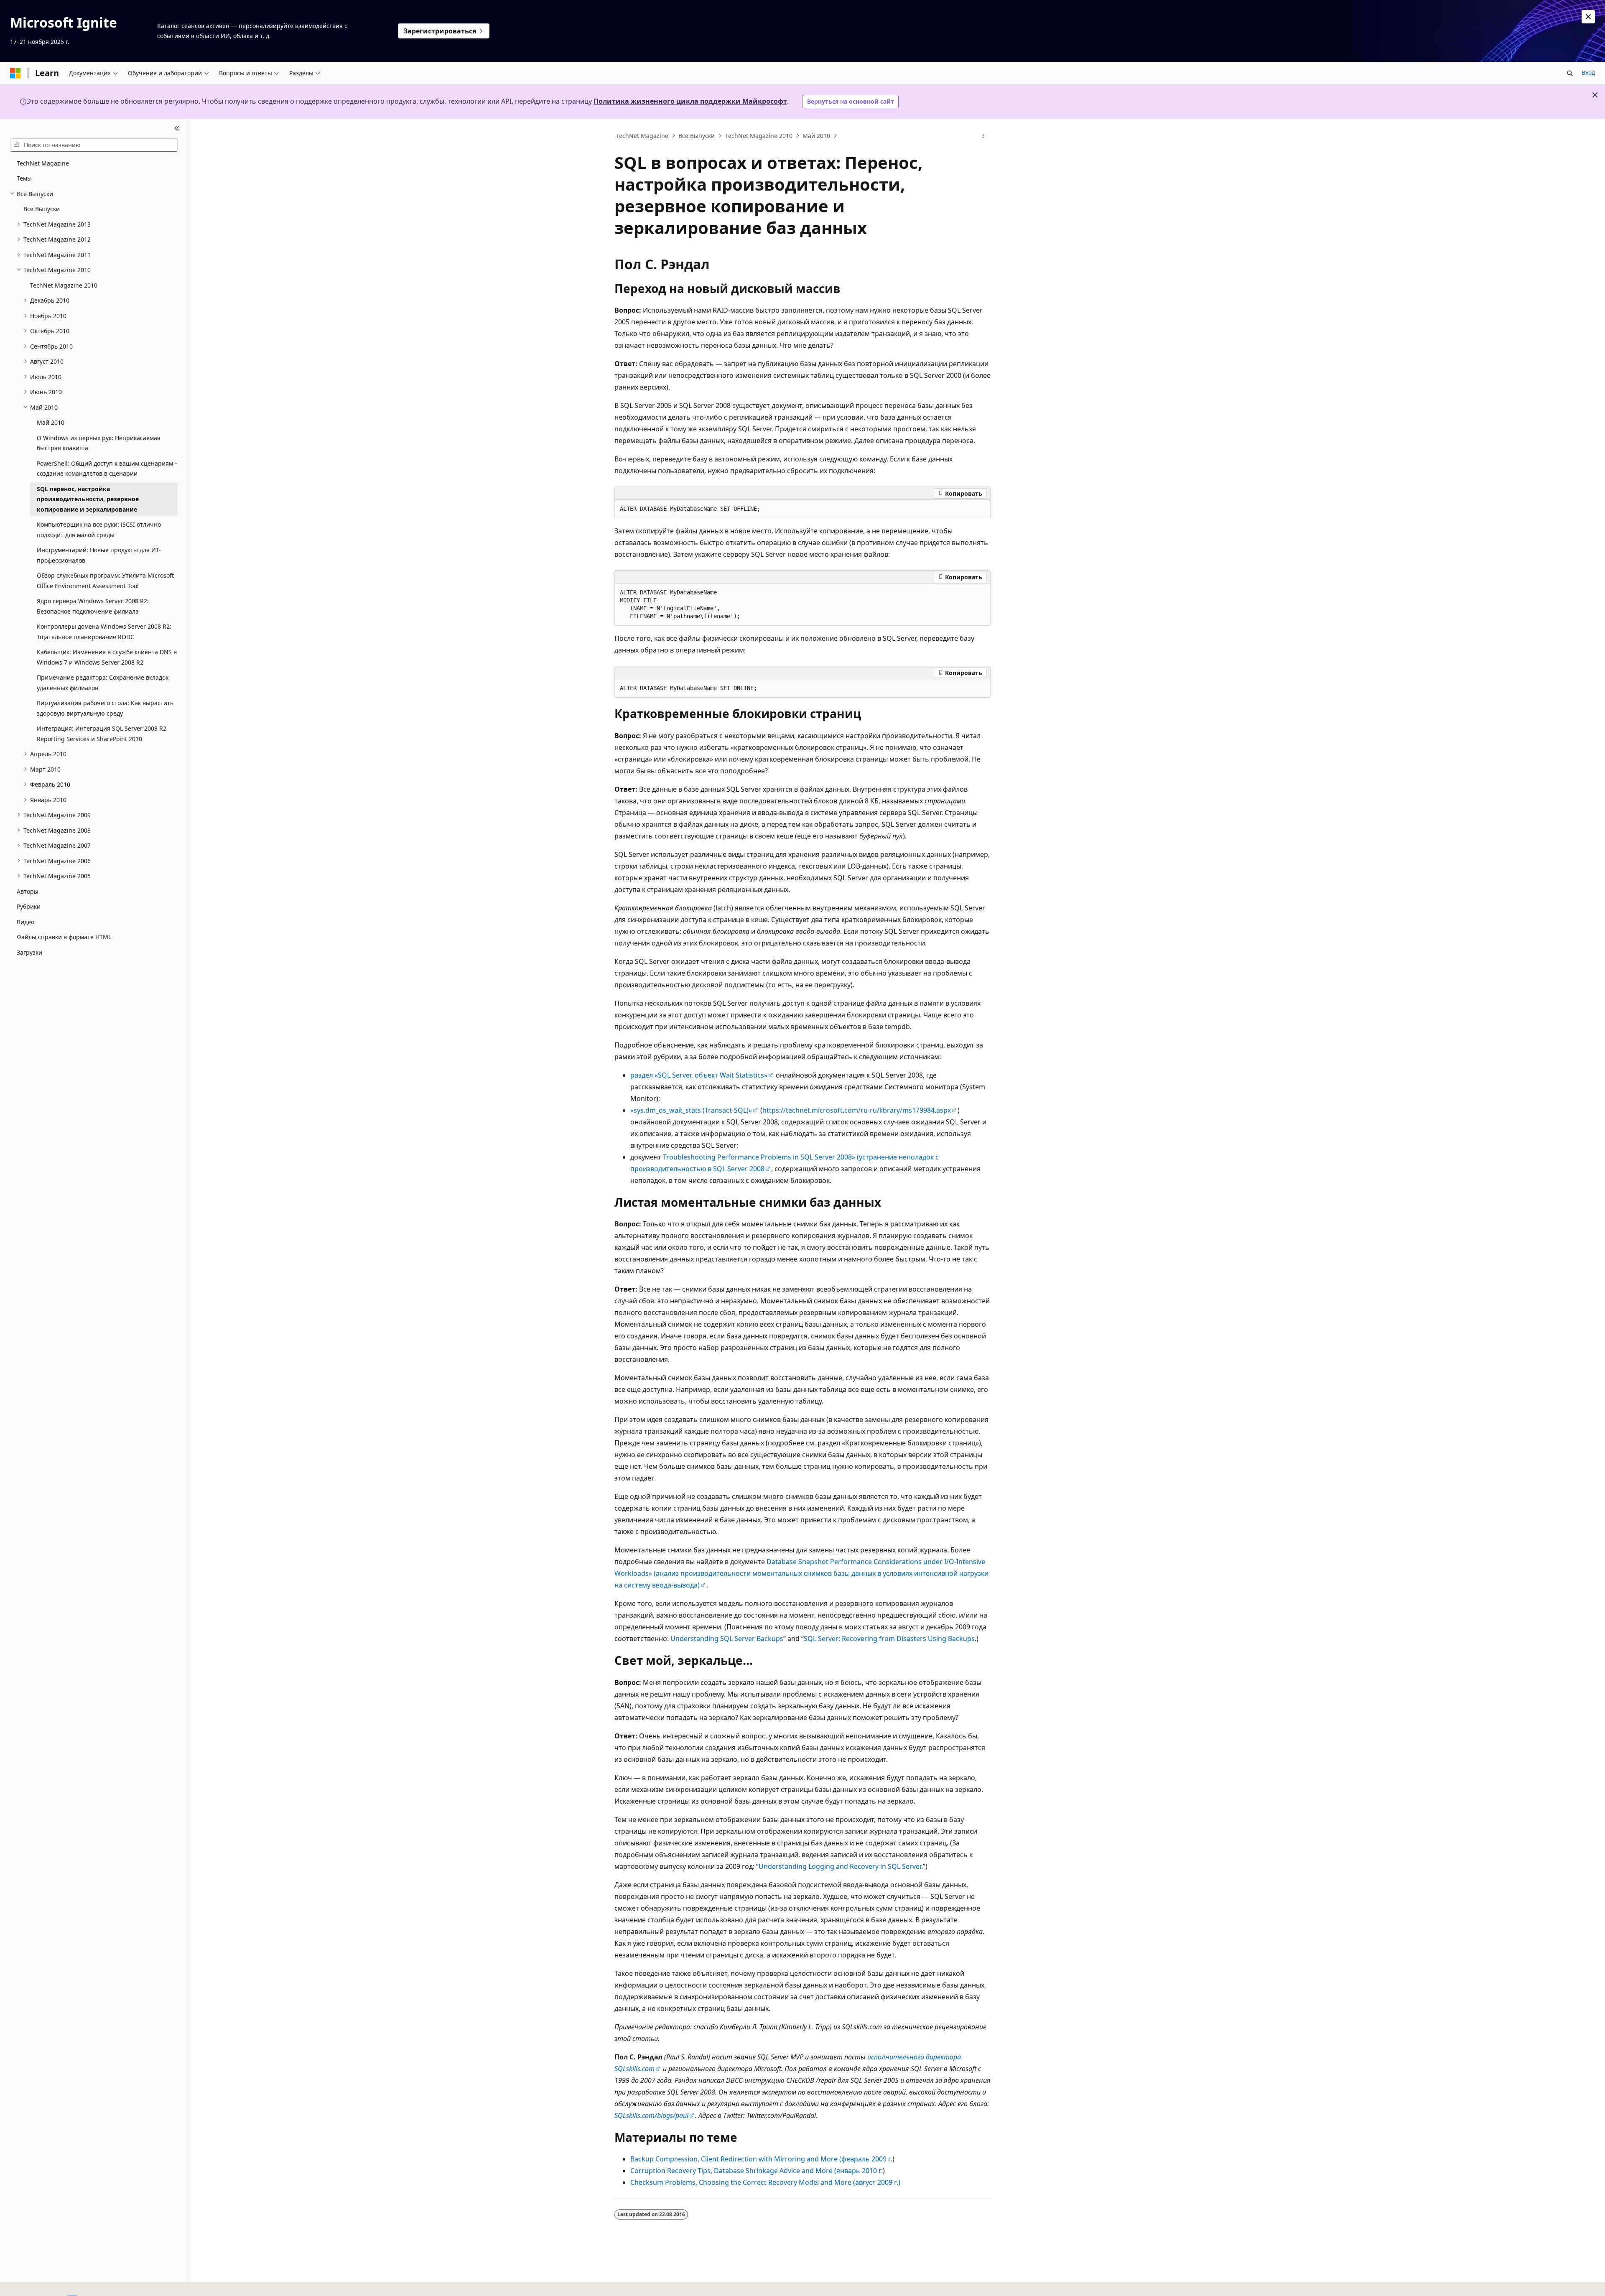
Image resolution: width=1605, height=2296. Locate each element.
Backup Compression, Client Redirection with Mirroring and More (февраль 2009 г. (761, 2159)
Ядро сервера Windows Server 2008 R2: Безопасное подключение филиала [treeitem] (93, 606)
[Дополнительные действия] (983, 136)
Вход (1588, 73)
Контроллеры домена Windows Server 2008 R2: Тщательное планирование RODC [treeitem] (104, 632)
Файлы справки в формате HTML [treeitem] (64, 937)
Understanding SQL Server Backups (727, 1639)
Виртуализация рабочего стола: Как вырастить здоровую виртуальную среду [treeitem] (105, 708)
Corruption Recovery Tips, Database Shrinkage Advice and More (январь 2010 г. (757, 2171)
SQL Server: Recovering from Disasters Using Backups (889, 1639)
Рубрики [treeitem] (29, 906)
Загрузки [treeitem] (29, 952)
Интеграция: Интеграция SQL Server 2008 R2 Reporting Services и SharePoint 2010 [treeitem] (102, 734)
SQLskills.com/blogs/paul (651, 2115)
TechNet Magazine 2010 (759, 136)
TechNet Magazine (642, 136)
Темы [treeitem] (24, 178)
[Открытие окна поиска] (1570, 73)
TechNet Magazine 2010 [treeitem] (64, 285)
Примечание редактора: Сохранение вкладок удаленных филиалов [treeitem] (103, 683)
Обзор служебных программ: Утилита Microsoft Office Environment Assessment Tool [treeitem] (105, 581)
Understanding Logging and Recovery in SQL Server (840, 1866)
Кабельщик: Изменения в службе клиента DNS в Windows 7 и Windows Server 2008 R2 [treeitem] (107, 657)
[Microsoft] (15, 73)
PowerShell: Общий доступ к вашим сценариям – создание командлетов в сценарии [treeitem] (107, 469)
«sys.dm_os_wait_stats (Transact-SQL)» (691, 1110)
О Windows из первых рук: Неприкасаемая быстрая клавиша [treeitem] (99, 443)
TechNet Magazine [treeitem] (43, 163)
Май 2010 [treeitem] (51, 422)
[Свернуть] (177, 129)
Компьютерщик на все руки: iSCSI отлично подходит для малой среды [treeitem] (99, 530)
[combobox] (94, 145)
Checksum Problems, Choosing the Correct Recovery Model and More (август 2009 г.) (765, 2182)
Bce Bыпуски (697, 136)
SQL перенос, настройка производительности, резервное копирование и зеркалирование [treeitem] (88, 499)
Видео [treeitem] (25, 922)
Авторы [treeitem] (28, 891)
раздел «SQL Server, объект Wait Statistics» (699, 1075)
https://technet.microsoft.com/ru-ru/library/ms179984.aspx (857, 1110)
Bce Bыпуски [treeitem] (42, 209)
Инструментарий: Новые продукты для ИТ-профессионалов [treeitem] (99, 555)
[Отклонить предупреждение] (1588, 17)
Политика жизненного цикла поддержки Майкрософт (690, 101)
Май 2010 (816, 136)
